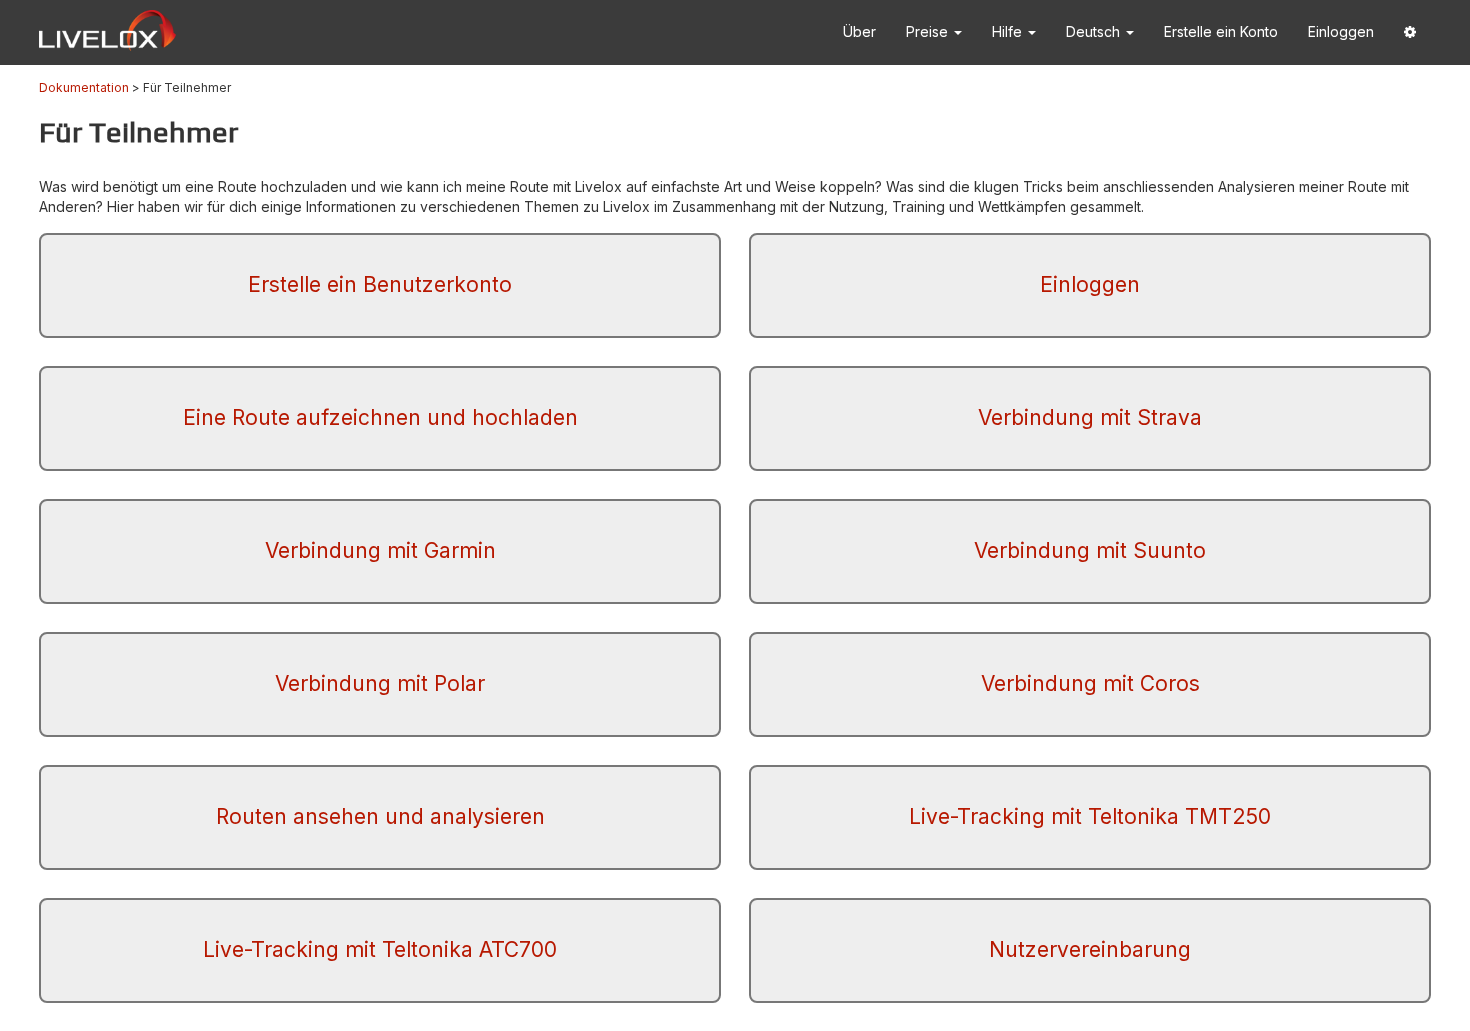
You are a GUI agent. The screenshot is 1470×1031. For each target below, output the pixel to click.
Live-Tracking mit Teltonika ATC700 (380, 949)
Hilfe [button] (1009, 31)
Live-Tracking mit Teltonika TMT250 (1090, 816)
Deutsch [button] (1095, 31)
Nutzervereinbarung (1090, 949)
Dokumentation (84, 87)
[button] (1410, 32)
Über (859, 31)
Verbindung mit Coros (1090, 683)
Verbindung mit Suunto (1090, 550)
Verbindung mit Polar (380, 683)
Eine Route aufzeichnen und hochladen (380, 417)
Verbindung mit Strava (1090, 417)
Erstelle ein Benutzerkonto (380, 284)
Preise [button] (929, 31)
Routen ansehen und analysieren (380, 816)
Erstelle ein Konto (1221, 31)
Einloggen (1341, 31)
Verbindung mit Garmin (380, 550)
